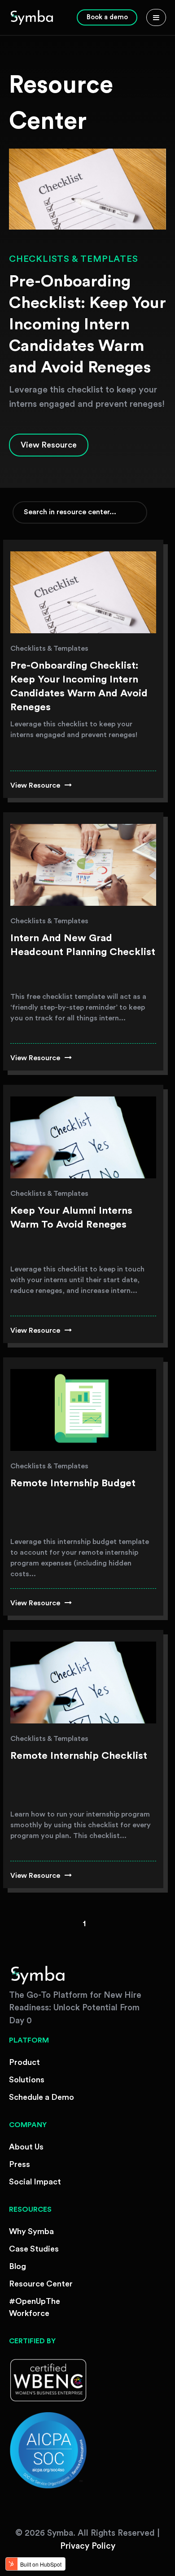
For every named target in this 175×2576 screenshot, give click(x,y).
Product (24, 2062)
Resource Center (41, 2284)
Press (20, 2164)
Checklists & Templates (74, 259)
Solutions (27, 2080)
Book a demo (107, 17)
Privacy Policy (88, 2546)
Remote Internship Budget (73, 1483)
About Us (26, 2147)
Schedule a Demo (42, 2097)
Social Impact (35, 2182)
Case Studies (34, 2249)
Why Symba (31, 2231)
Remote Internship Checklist (79, 1756)
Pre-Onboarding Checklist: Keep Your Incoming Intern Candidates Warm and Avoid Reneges (87, 324)
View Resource (49, 445)
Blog (17, 2266)
